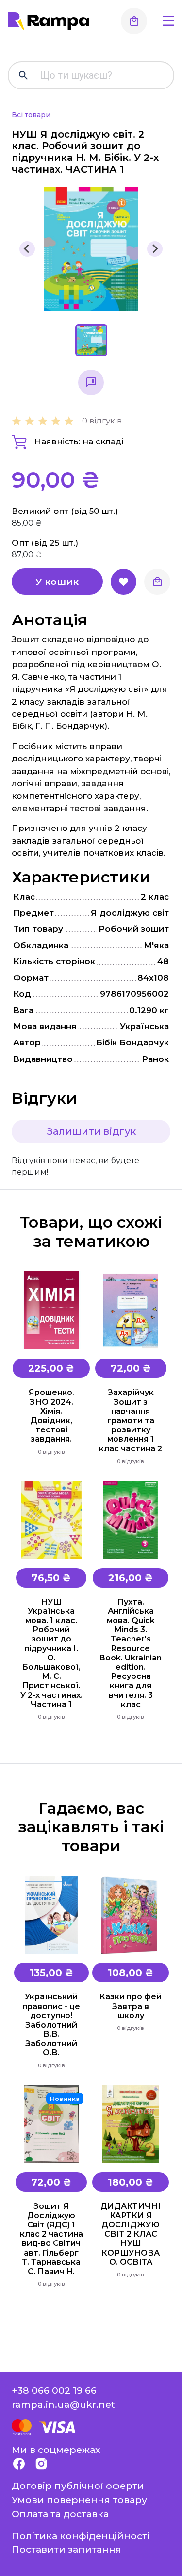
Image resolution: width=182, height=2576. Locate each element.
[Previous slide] (27, 249)
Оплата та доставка (60, 2514)
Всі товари (31, 115)
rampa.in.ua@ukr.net (63, 2404)
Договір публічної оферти (78, 2486)
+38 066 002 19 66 (54, 2390)
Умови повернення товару (79, 2500)
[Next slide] (155, 249)
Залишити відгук (91, 1131)
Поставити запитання (66, 2549)
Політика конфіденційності (81, 2536)
